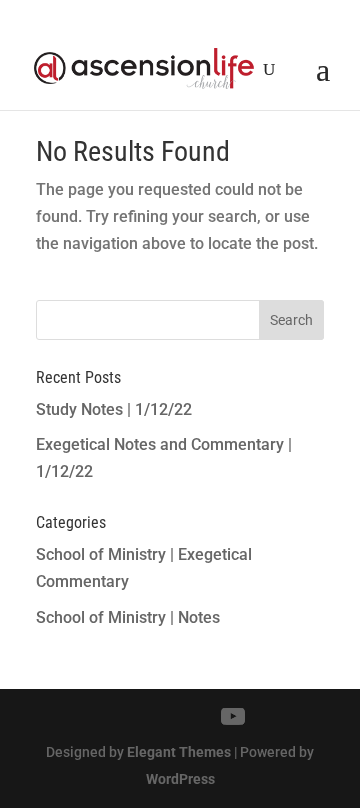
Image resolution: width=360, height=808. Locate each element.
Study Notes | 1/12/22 (114, 409)
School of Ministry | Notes (128, 617)
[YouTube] (233, 717)
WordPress (180, 779)
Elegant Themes (179, 752)
